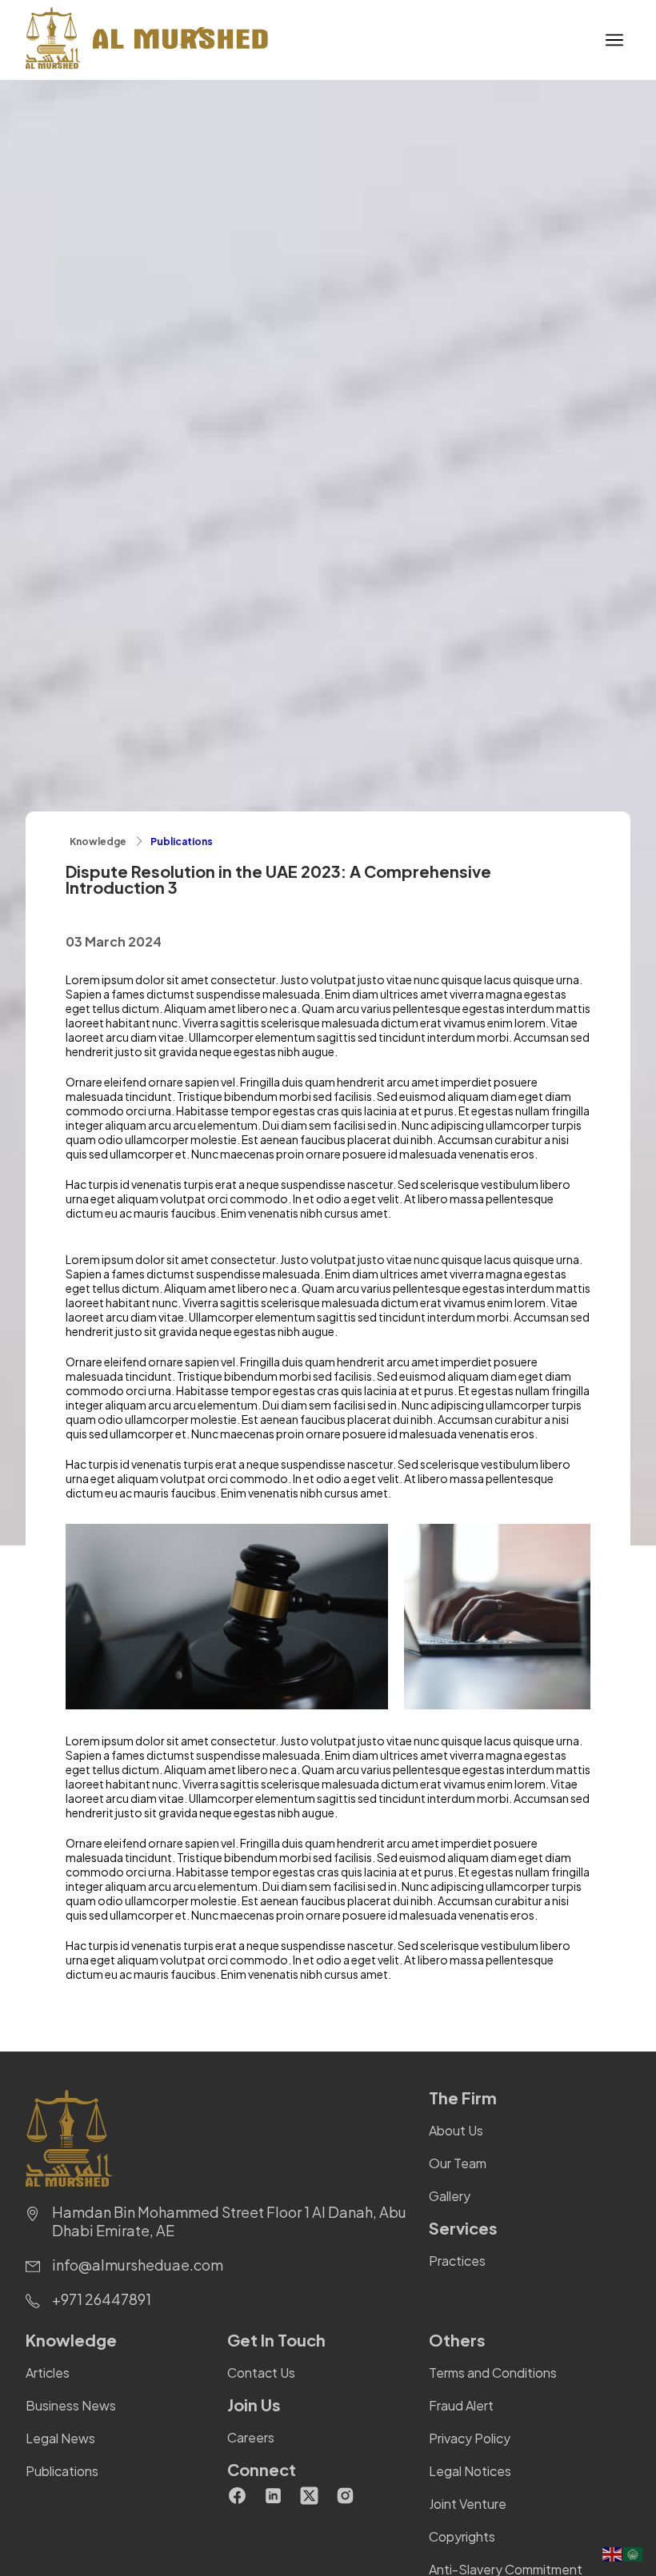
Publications (182, 841)
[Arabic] (634, 2553)
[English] (613, 2553)
